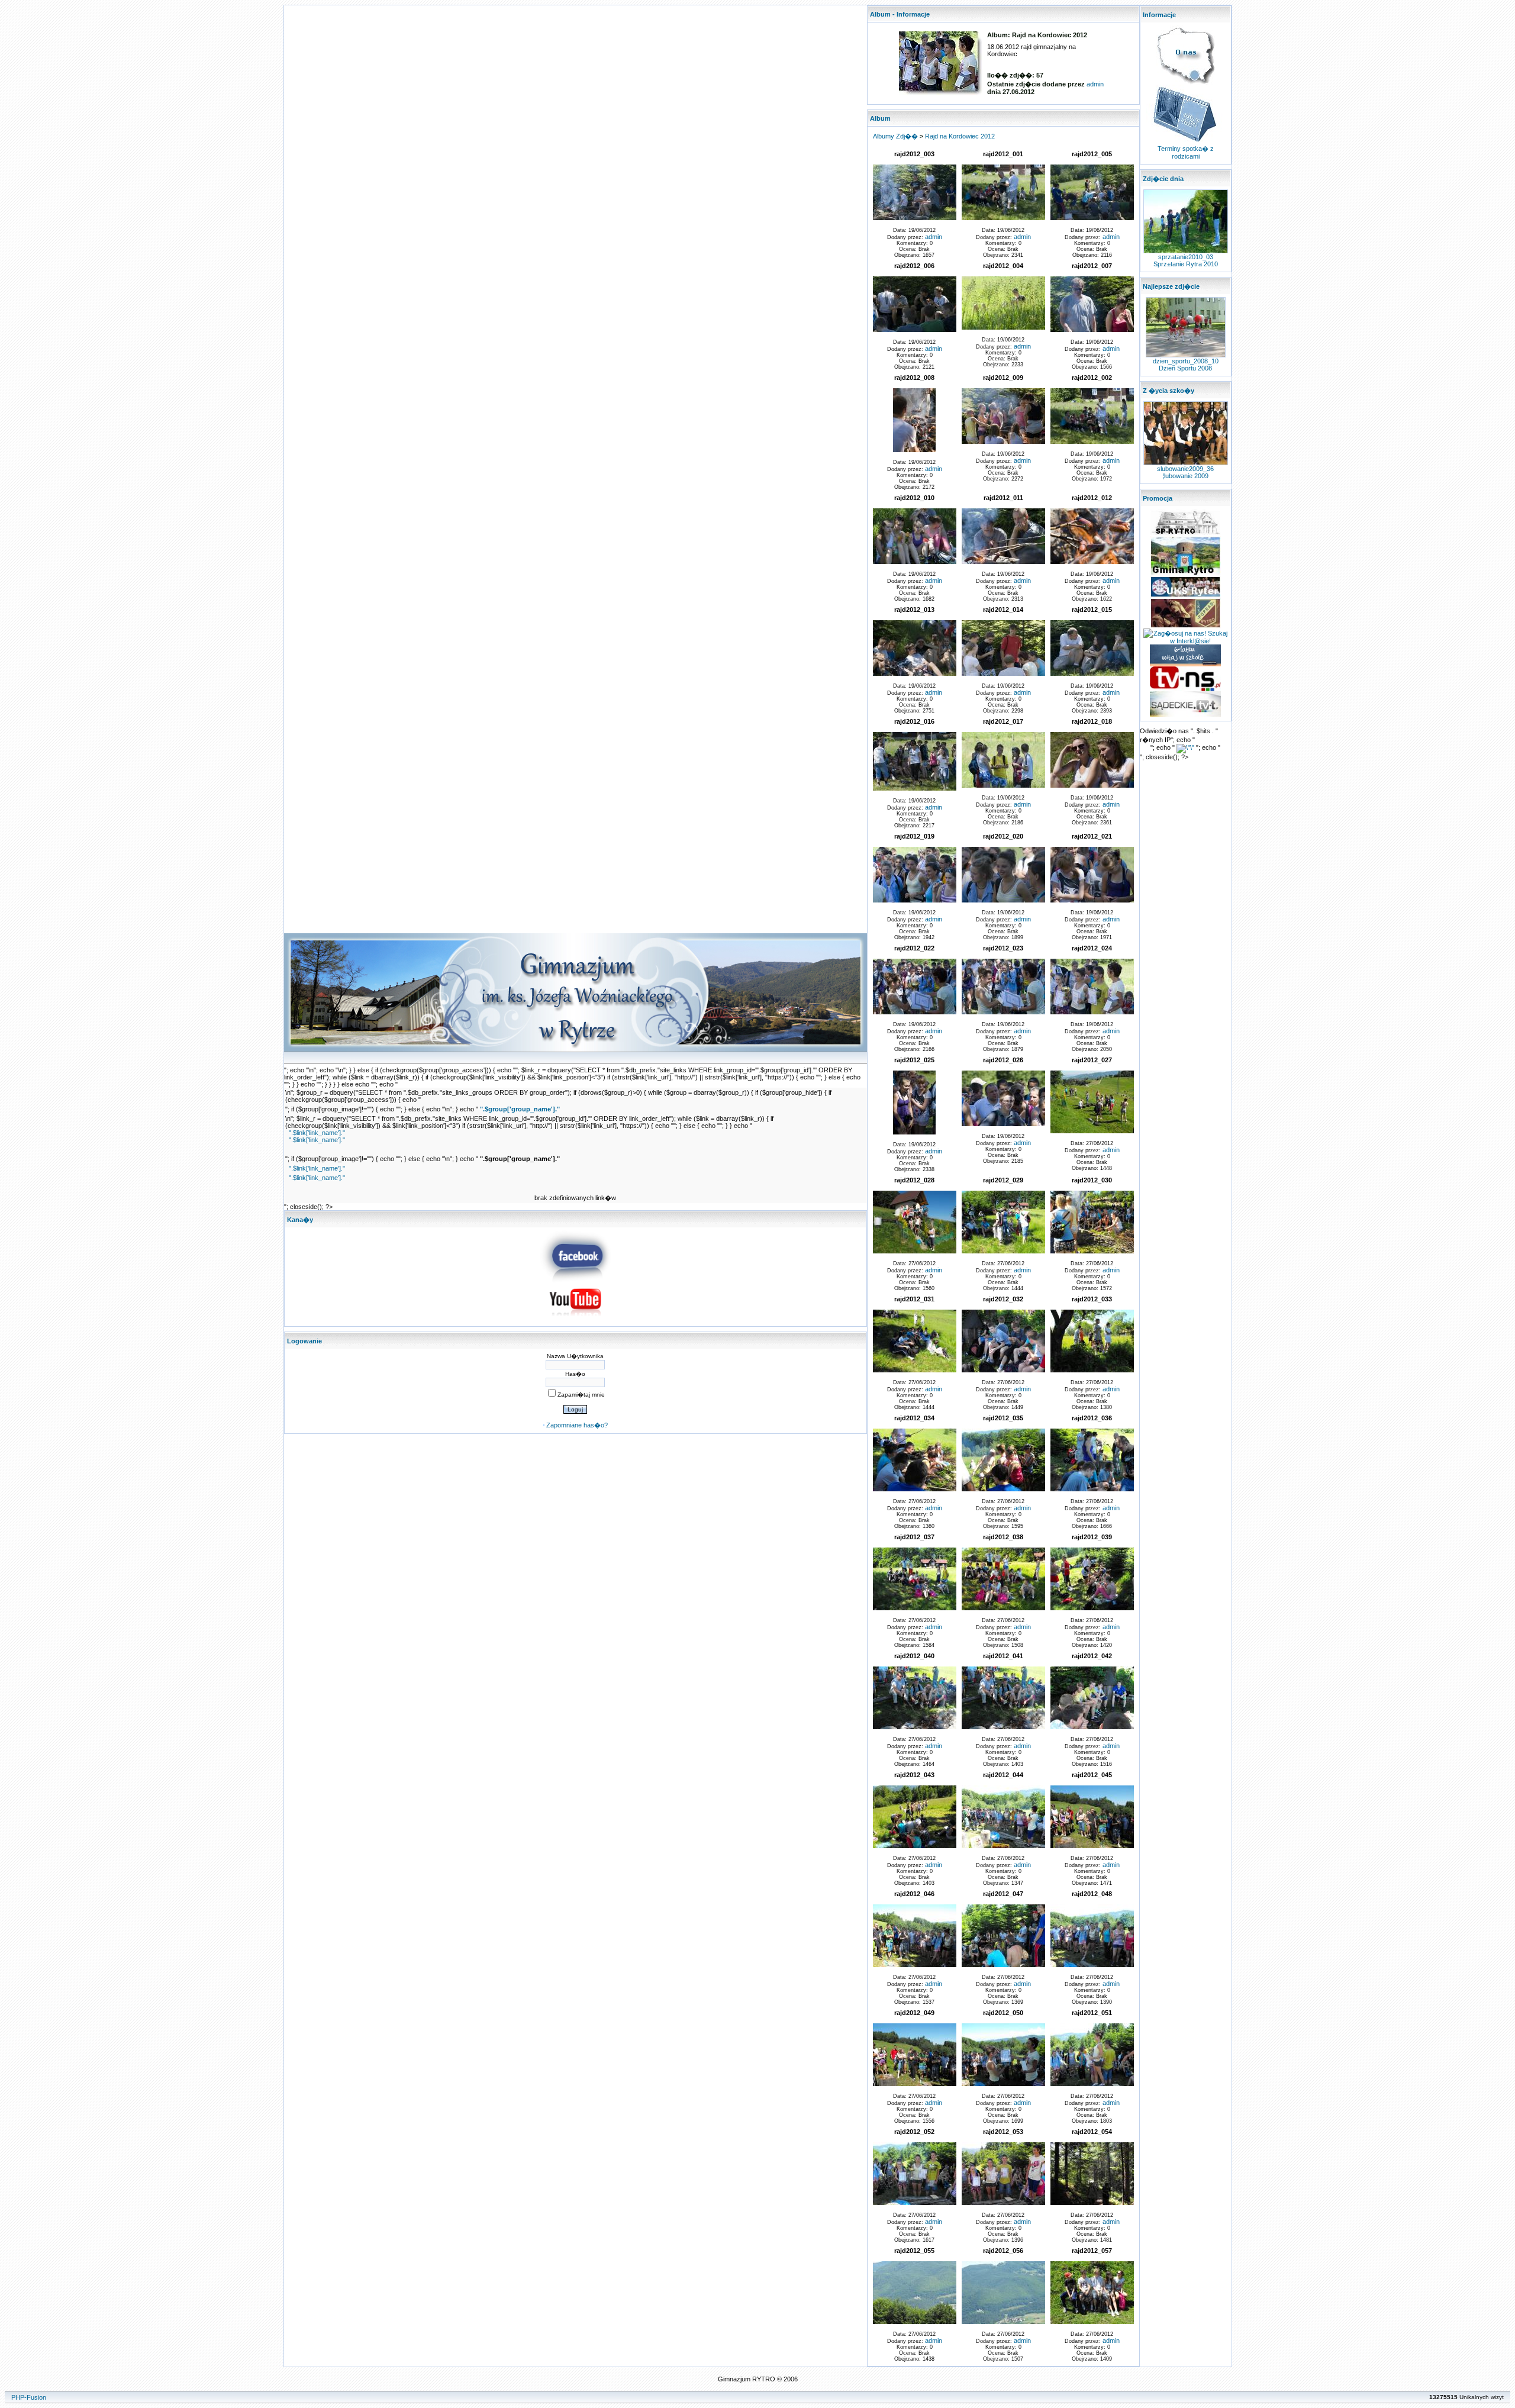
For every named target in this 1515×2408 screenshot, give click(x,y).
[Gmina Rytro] (1185, 573)
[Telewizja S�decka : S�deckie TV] (1185, 714)
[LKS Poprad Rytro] (1185, 626)
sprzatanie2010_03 (1186, 257)
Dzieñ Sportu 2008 (1185, 368)
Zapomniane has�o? (577, 1425)
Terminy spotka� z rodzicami (1186, 152)
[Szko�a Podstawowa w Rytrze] (1185, 534)
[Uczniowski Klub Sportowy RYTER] (1185, 595)
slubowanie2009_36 (1185, 469)
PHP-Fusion (29, 2397)
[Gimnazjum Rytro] (575, 1280)
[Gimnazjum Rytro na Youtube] (575, 1320)
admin (1095, 84)
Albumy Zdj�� (895, 136)
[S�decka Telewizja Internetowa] (1185, 689)
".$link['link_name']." (317, 1133)
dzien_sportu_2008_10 (1186, 361)
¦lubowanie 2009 (1185, 476)
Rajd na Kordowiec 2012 (960, 136)
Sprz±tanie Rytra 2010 (1186, 264)
